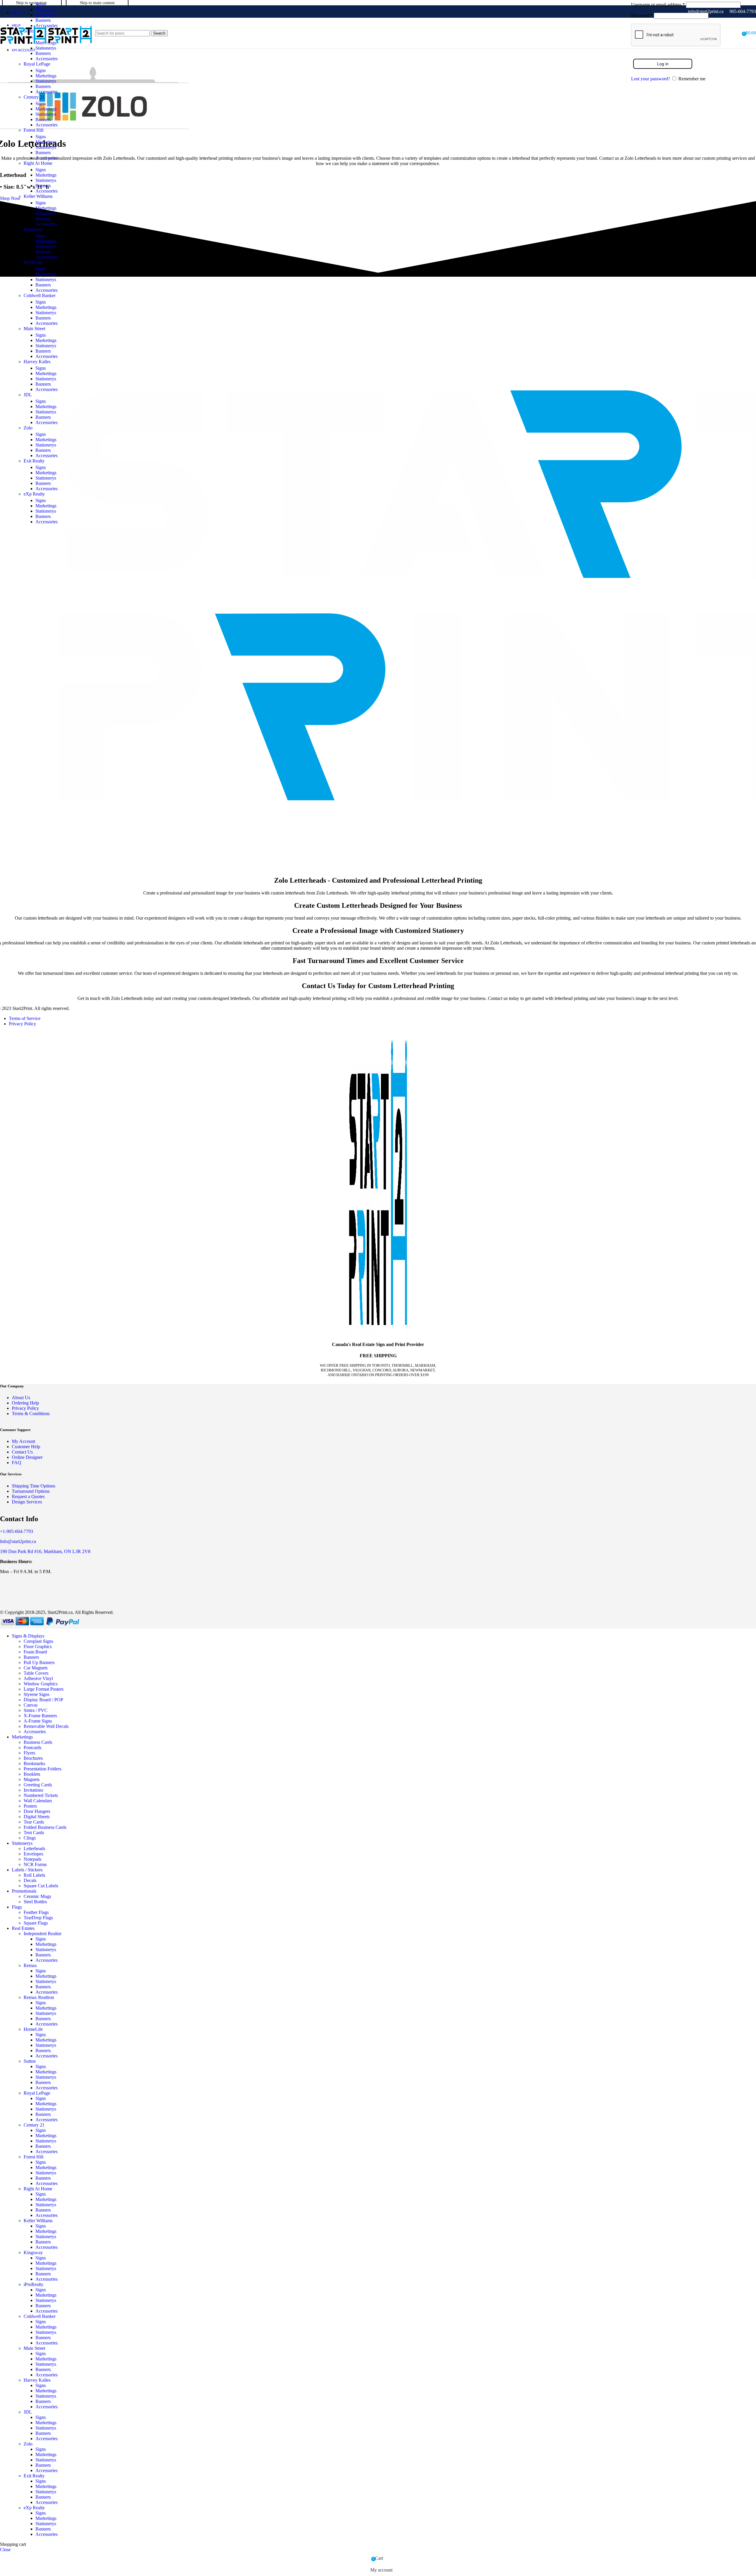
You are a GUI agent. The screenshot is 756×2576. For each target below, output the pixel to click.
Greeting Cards (38, 1785)
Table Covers (36, 1673)
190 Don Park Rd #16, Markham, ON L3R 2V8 (45, 1551)
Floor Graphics (38, 1647)
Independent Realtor (43, 1934)
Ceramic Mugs (37, 1896)
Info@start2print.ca (18, 1541)
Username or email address (658, 5)
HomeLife (33, 2029)
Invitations (33, 1790)
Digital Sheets (37, 1817)
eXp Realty (34, 494)
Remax (30, 1965)
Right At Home (38, 163)
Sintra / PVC (36, 1710)
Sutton (30, 2061)
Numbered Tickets (41, 1795)
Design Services (27, 1502)
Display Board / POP (43, 1700)
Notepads (32, 1859)
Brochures (33, 1758)
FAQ (17, 1463)
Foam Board (35, 1652)
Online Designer (27, 1457)
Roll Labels (34, 1875)
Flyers (29, 1753)
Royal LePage (37, 64)
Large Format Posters (44, 1689)
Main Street (34, 329)
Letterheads (34, 1849)
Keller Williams (38, 196)
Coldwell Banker (40, 295)
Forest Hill (34, 130)
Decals (30, 1880)
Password (642, 16)
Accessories (47, 59)
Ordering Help (25, 1403)
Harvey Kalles (37, 362)
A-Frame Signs (38, 1721)
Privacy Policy (22, 1024)
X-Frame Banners (40, 1716)
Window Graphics (41, 1684)
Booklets (32, 1774)
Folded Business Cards (45, 1827)
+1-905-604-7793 (17, 1531)
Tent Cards (34, 1833)
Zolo (28, 428)
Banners (43, 53)
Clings (30, 1838)
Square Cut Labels (41, 1886)
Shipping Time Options (34, 1486)
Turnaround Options (31, 1491)
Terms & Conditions (31, 1414)
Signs (41, 4)
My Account (23, 1441)
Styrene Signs (36, 1694)
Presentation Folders (43, 1769)
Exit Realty (34, 461)
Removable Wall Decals (46, 1726)
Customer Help (26, 1447)
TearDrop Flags (38, 1918)
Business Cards (38, 1742)
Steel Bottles (35, 1902)
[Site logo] (24, 50)
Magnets (32, 1779)
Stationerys (46, 15)
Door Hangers (37, 1811)
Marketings (46, 10)
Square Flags (36, 1923)
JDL (28, 395)
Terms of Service (25, 1018)
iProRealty (34, 262)
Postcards (32, 1748)
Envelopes (33, 1854)
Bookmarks (34, 1763)
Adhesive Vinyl (38, 1678)
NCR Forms (35, 1864)
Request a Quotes (28, 1496)
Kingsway (33, 229)
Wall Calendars (38, 1801)
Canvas (31, 1705)
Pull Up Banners (39, 1662)
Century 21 (34, 97)
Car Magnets (36, 1668)
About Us (21, 1398)
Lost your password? (651, 79)
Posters (30, 1806)
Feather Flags (36, 1912)
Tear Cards (34, 1822)
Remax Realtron (39, 1997)
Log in (663, 64)
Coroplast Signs (38, 1641)
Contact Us (22, 1452)
